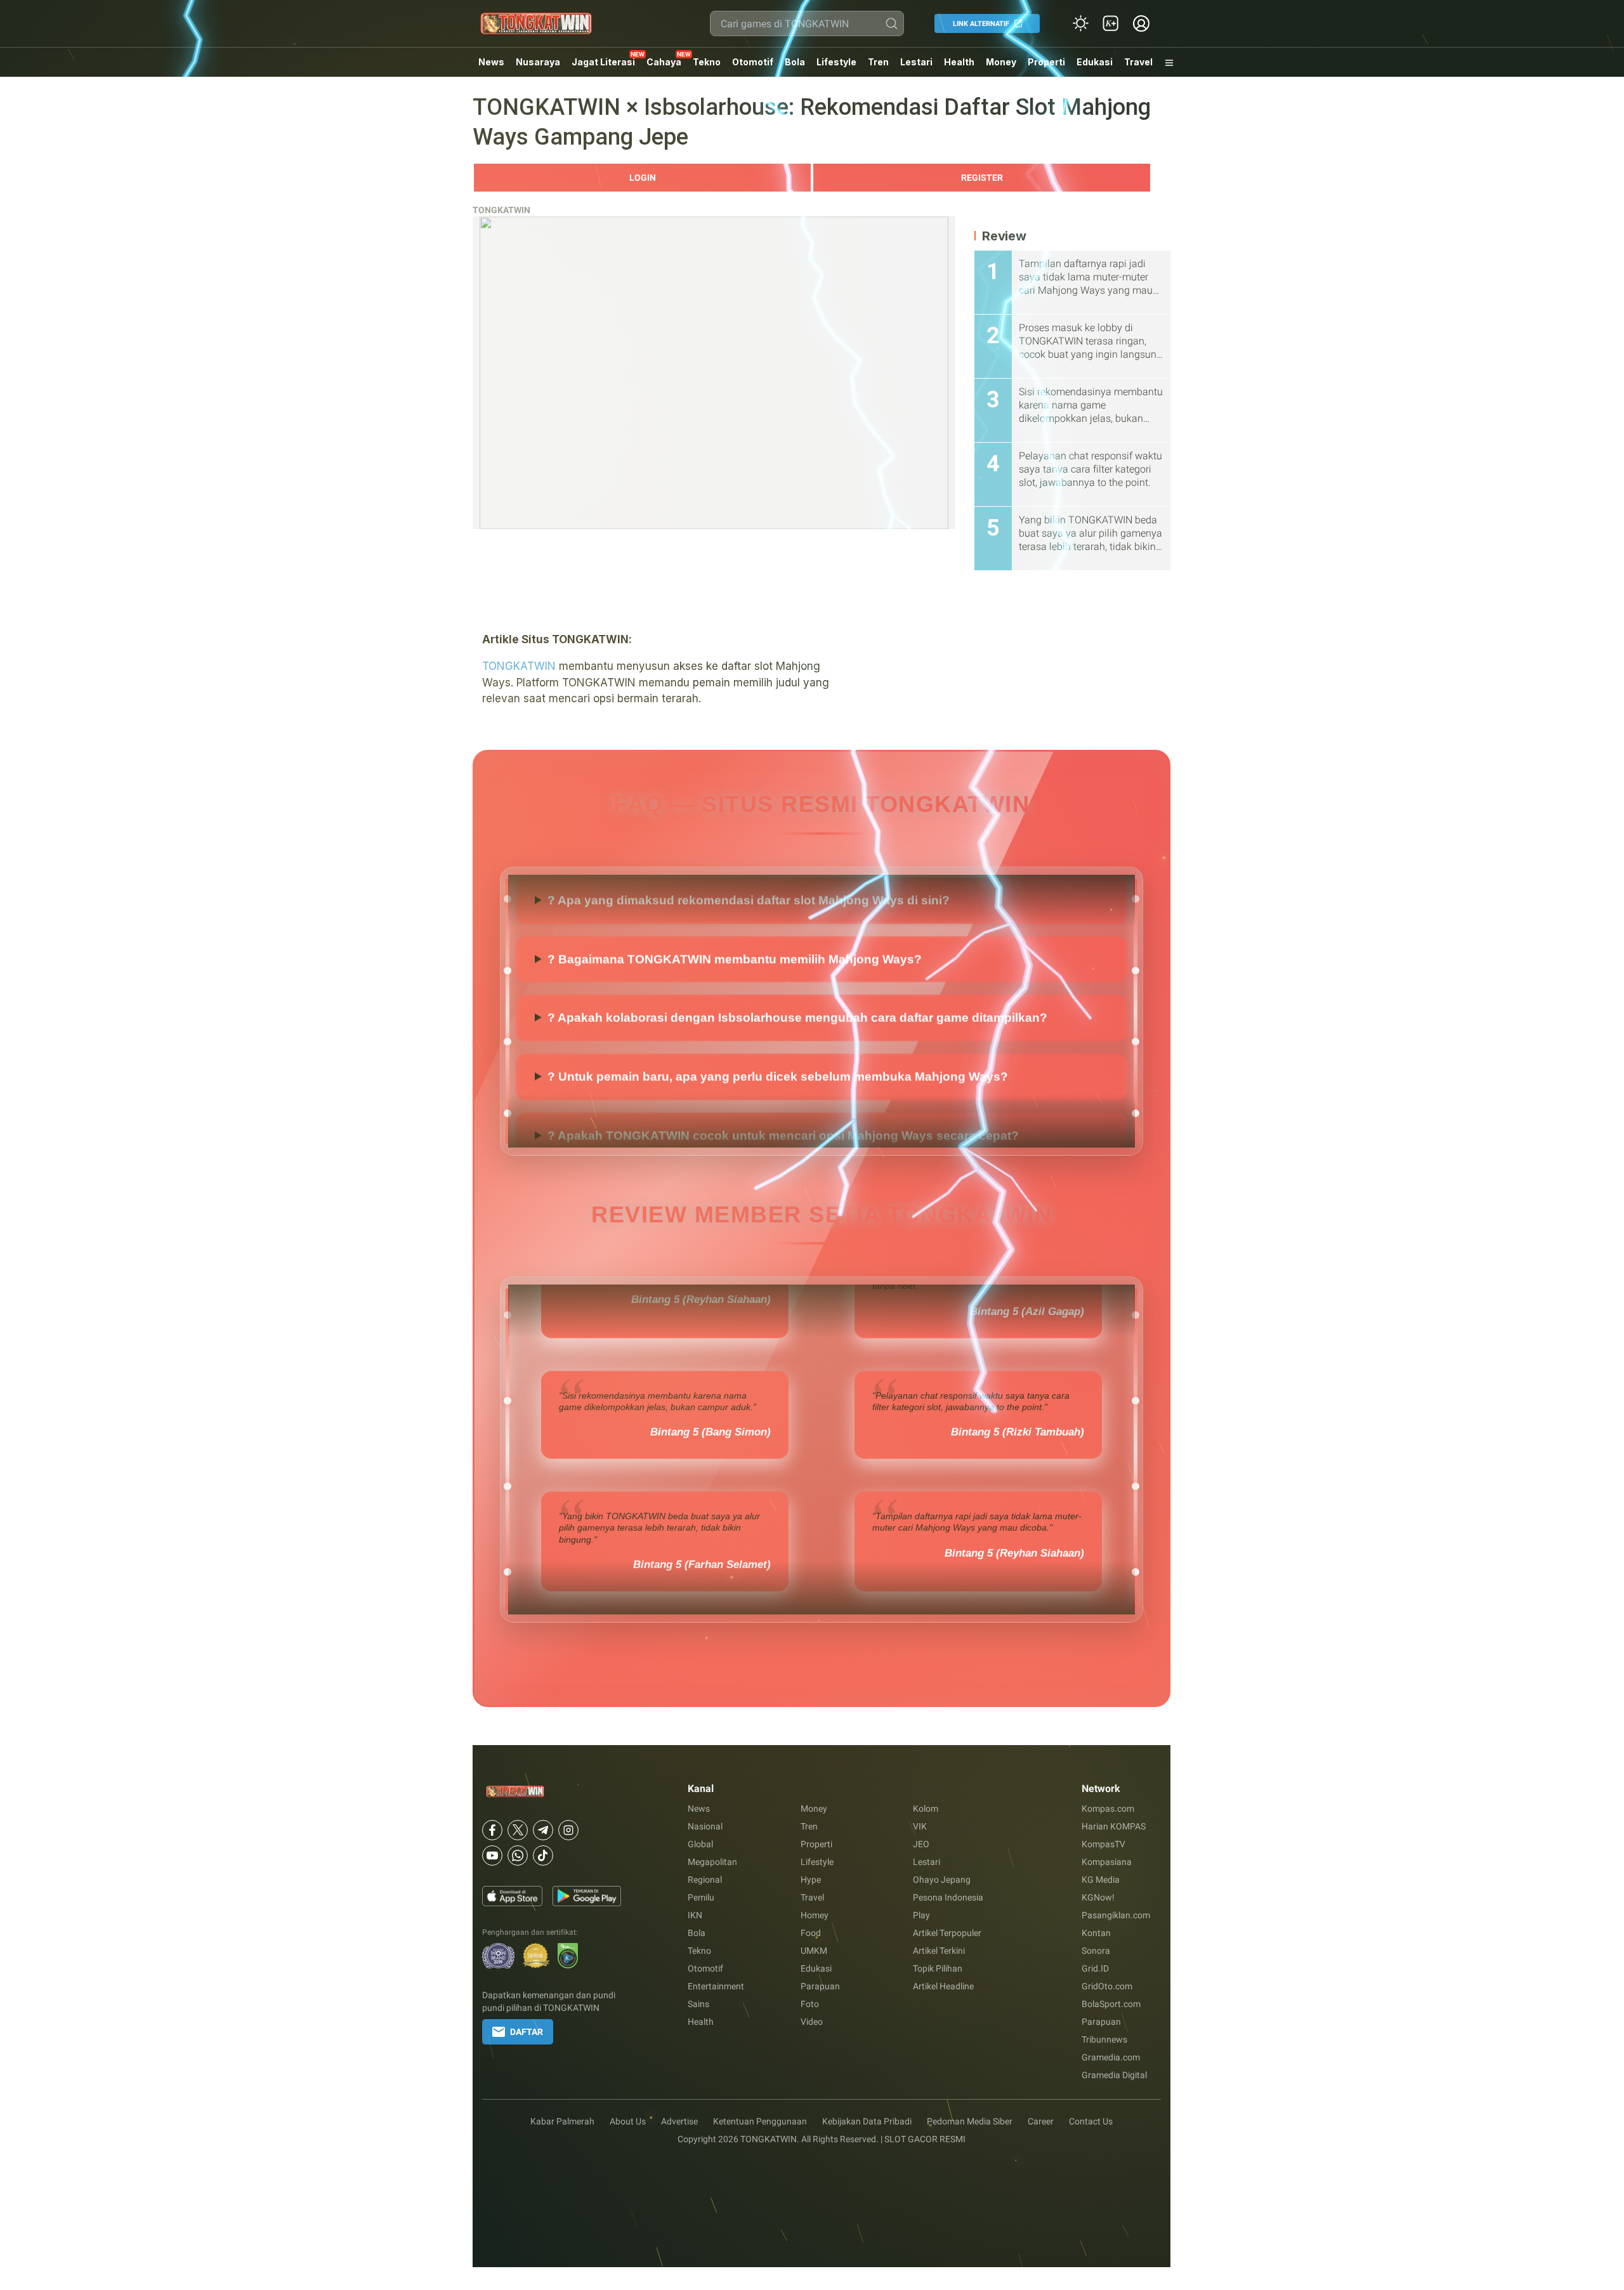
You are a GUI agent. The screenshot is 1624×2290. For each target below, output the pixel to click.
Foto (810, 2004)
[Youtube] (492, 1855)
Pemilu (701, 1897)
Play (921, 1915)
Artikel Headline (943, 1986)
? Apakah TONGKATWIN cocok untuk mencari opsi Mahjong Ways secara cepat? (783, 923)
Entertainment (716, 1986)
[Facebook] (492, 1830)
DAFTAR (527, 2032)
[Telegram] (543, 1830)
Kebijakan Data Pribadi (867, 2121)
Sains (698, 2004)
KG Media (1101, 1880)
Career (1041, 2121)
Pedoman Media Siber (970, 2121)
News (491, 62)
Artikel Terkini (939, 1951)
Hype (811, 1880)
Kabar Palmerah (562, 2121)
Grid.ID (1095, 1968)
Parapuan (820, 1986)
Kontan (1096, 1933)
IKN (695, 1915)
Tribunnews (1104, 2039)
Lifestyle (836, 62)
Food (811, 1933)
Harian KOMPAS (1114, 1826)
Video (812, 2022)
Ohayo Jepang (942, 1880)
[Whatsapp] (518, 1855)
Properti (1046, 62)
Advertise (679, 2121)
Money (1001, 62)
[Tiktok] (543, 1855)
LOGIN (643, 178)
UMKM (814, 1951)
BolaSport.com (1111, 2004)
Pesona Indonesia (948, 1897)
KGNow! (1098, 1897)
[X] (518, 1830)
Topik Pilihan (938, 1968)
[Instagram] (568, 1830)
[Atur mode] (1080, 23)
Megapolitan (712, 1862)
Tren (878, 62)
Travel (1138, 62)
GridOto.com (1107, 1986)
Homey (815, 1915)
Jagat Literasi (603, 62)
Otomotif (753, 62)
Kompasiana (1107, 1862)
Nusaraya (538, 62)
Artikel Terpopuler (947, 1933)
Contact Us (1091, 2121)
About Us (628, 2121)
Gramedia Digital (1114, 2075)
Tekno (707, 62)
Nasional (705, 1826)
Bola (795, 62)
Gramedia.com (1111, 2057)
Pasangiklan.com (1116, 1915)
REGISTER (982, 178)
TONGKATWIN (501, 210)
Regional (705, 1880)
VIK (920, 1826)
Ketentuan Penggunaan (760, 2121)
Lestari (916, 67)
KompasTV (1103, 1844)
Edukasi (1095, 62)
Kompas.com (1108, 1809)
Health (959, 62)
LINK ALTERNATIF (981, 24)
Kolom (926, 1809)
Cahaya (664, 62)
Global (700, 1844)
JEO (921, 1844)
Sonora (1096, 1951)
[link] (1111, 23)
